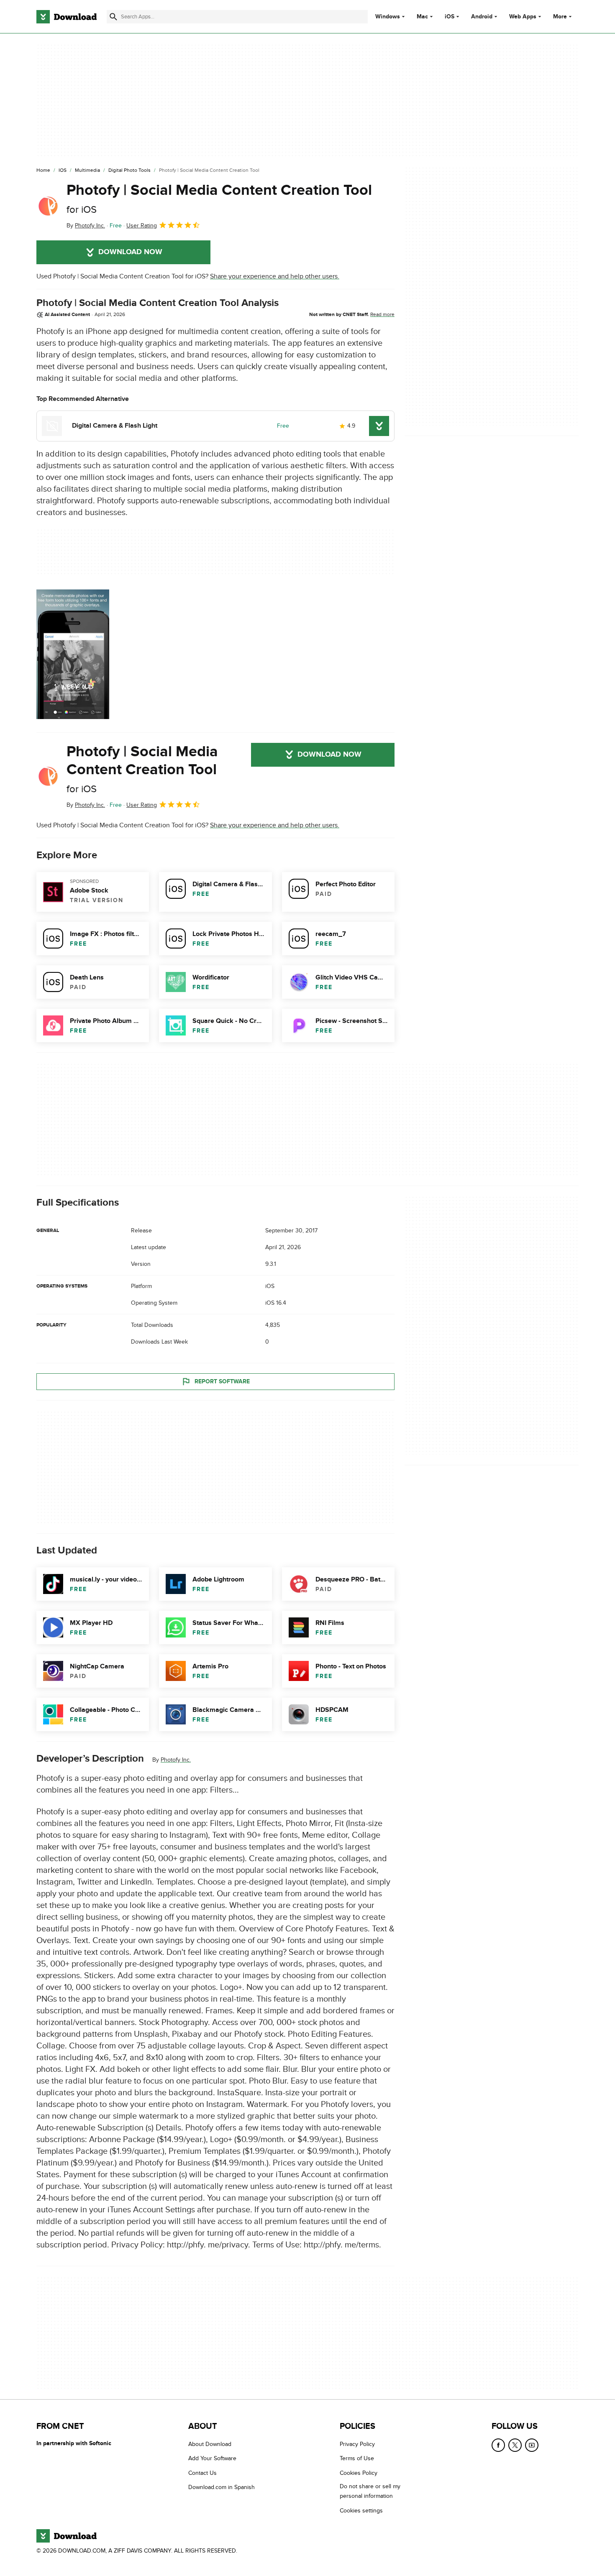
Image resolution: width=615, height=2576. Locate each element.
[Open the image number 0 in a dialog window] (73, 654)
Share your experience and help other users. (275, 276)
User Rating (142, 226)
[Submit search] (113, 17)
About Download (210, 2444)
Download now (130, 252)
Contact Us (202, 2473)
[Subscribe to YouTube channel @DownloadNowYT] (532, 2445)
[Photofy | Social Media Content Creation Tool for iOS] (48, 206)
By (86, 226)
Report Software (222, 1381)
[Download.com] (67, 17)
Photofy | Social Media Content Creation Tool (219, 198)
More (560, 17)
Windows (388, 17)
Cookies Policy (359, 2473)
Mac (422, 17)
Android (482, 17)
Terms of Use (357, 2459)
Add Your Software (212, 2459)
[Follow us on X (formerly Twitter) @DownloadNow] (515, 2445)
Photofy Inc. (176, 1760)
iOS (450, 17)
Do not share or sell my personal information (370, 2491)
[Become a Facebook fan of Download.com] (498, 2445)
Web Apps (523, 17)
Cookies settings (361, 2511)
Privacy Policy (357, 2444)
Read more (382, 314)
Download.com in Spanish (222, 2487)
